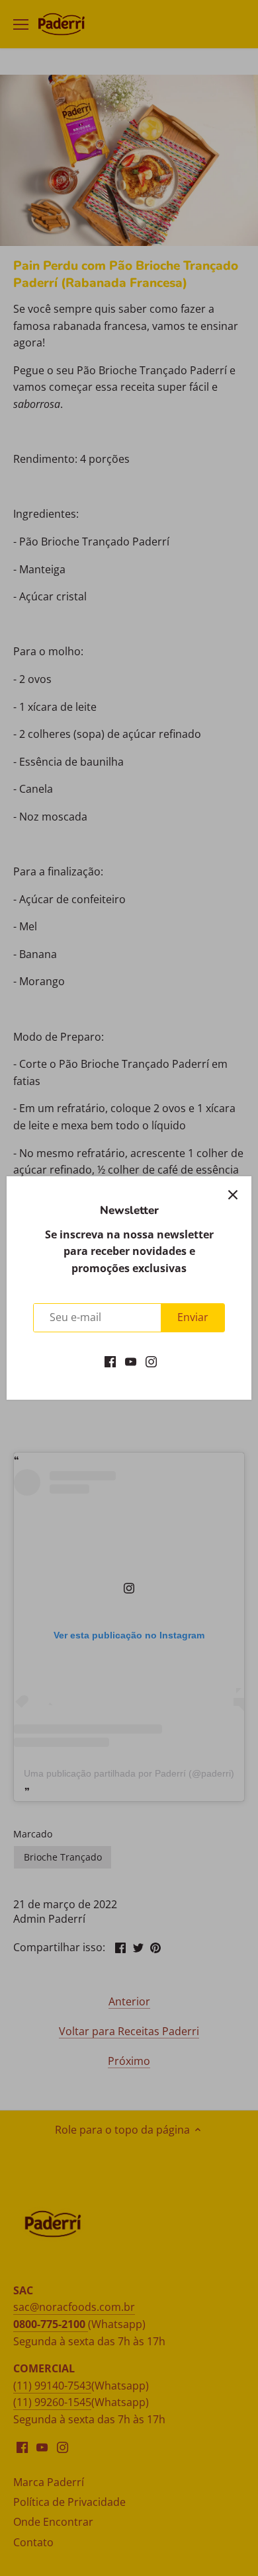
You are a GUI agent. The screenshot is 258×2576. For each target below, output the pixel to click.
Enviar (193, 1317)
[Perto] (233, 1195)
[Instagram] (151, 1361)
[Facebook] (110, 1361)
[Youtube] (131, 1361)
